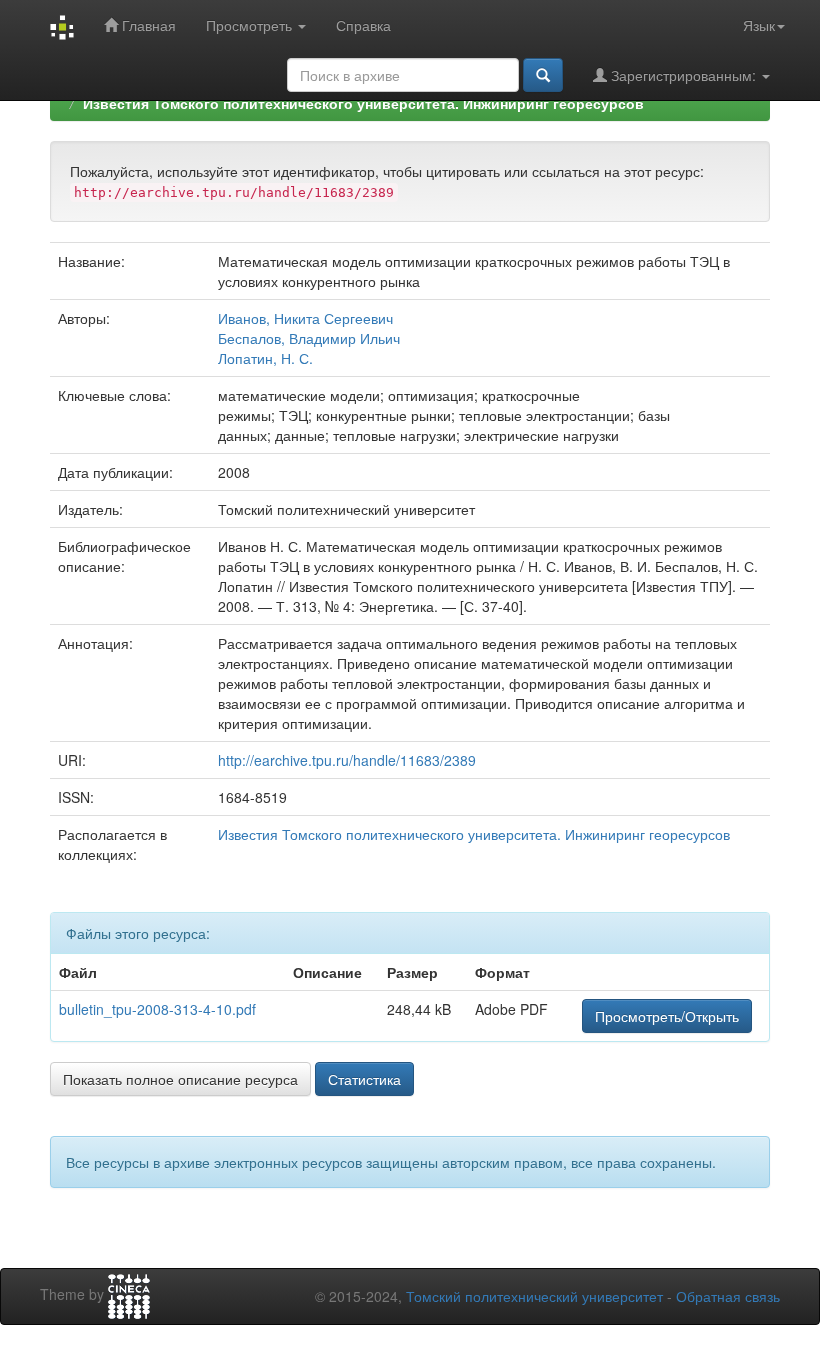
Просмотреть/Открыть (667, 1016)
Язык (759, 25)
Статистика (364, 1079)
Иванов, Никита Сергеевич (305, 318)
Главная (147, 25)
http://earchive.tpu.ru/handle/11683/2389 (347, 760)
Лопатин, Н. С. (265, 358)
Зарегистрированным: (683, 75)
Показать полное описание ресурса (180, 1079)
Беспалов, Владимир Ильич (309, 338)
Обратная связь (728, 1296)
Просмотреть (251, 25)
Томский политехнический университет (534, 1296)
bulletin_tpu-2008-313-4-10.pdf (157, 1009)
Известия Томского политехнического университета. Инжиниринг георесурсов (363, 103)
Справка (363, 25)
